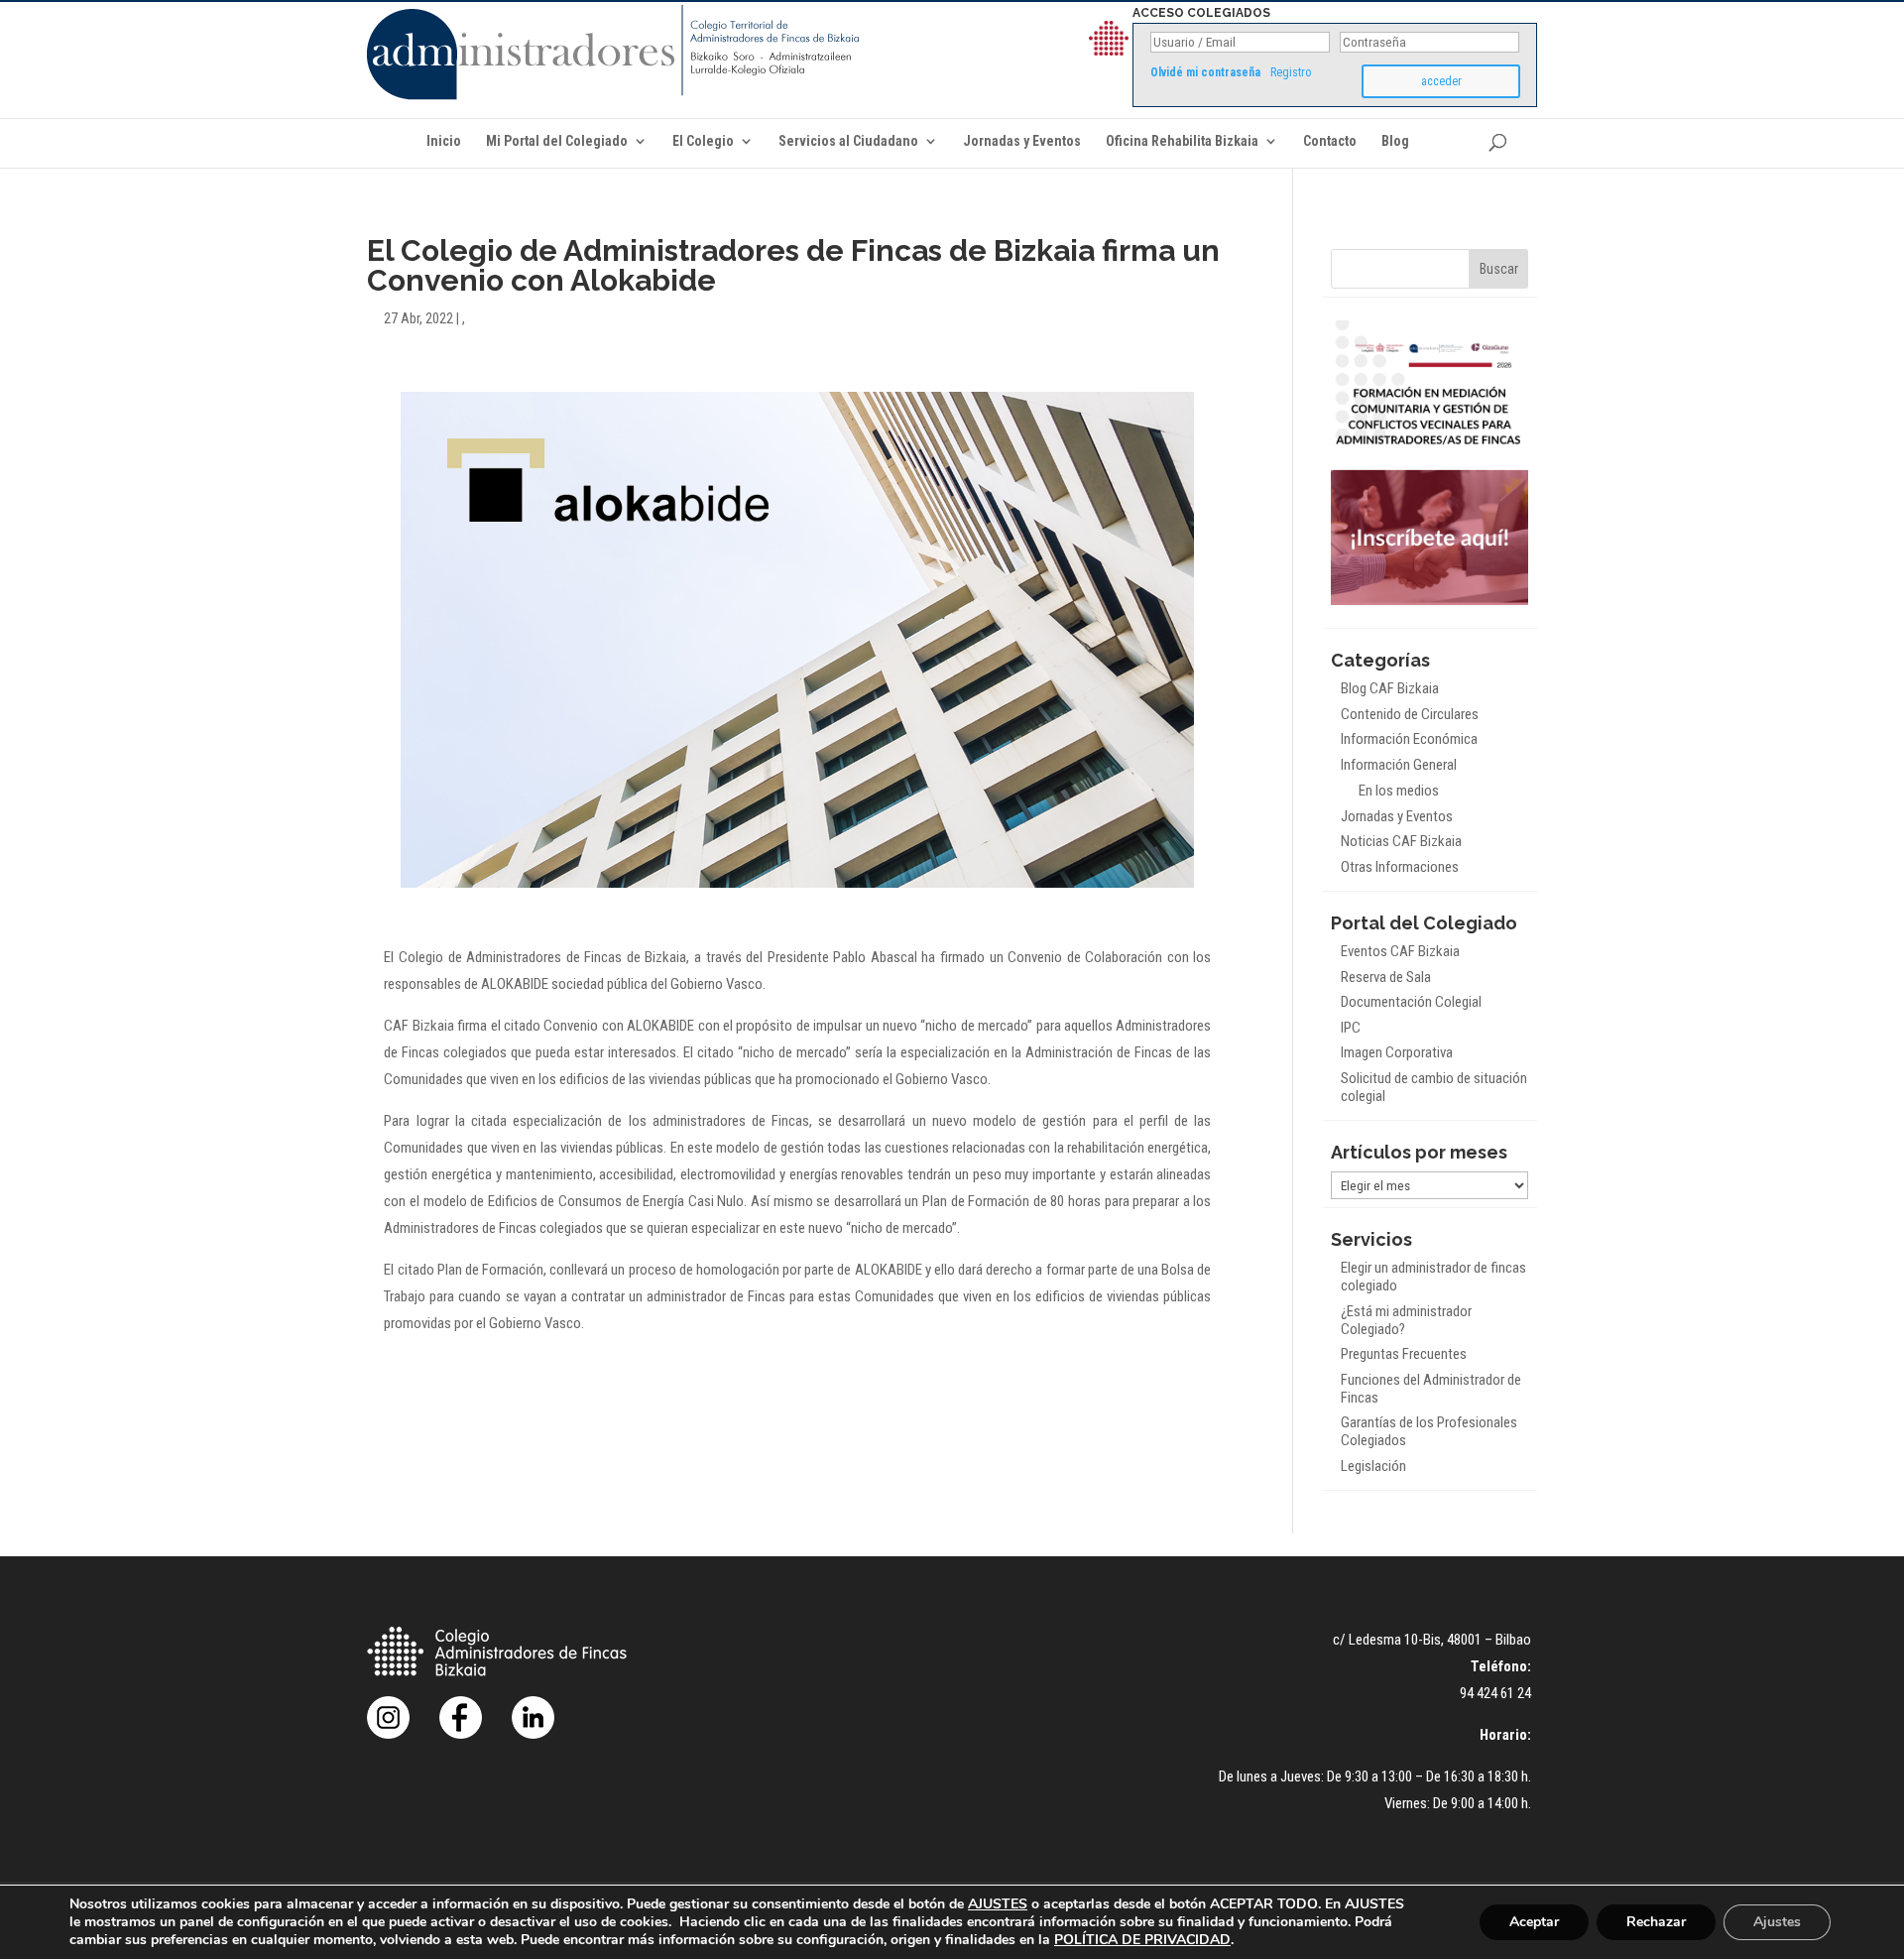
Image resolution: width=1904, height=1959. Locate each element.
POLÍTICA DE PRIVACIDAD (1142, 1940)
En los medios (1399, 791)
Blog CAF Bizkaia (1390, 688)
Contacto (1330, 141)
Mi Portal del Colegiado (557, 141)
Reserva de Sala (1386, 977)
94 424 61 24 (1495, 1693)
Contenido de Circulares (1410, 714)
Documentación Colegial (1411, 1002)
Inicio (444, 141)
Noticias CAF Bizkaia (1401, 841)
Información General (1399, 765)
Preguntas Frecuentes (1404, 1354)
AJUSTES (998, 1904)
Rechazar (1656, 1922)
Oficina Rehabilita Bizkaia (1182, 141)
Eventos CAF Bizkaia (1400, 951)
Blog (1395, 141)
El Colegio (703, 141)
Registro (1291, 72)
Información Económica (1409, 739)
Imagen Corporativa (1397, 1052)
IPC (1351, 1028)
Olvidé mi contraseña (1205, 72)
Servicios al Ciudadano (848, 141)
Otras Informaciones (1400, 867)
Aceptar (1534, 1922)
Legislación (1373, 1466)
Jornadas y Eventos (1022, 141)
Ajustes (1777, 1922)
